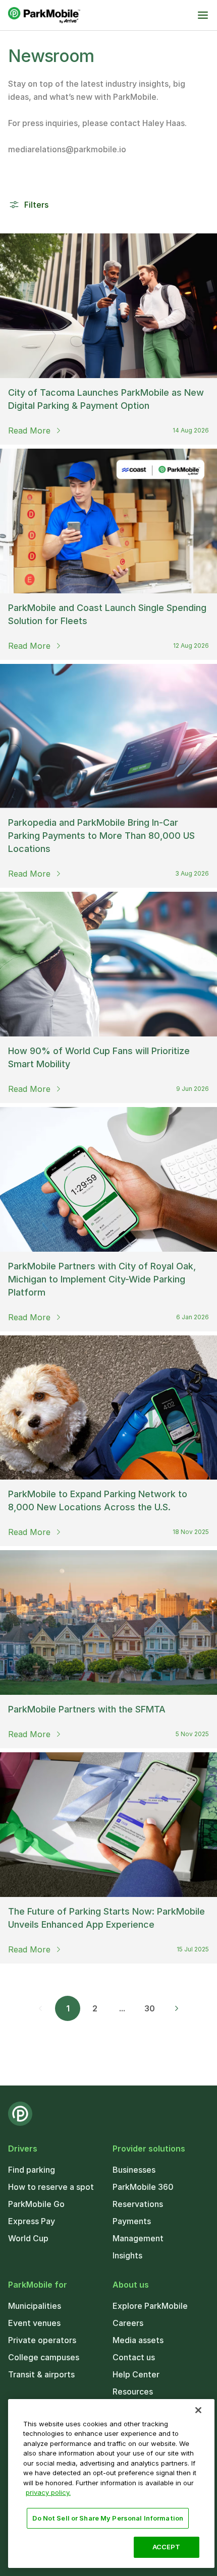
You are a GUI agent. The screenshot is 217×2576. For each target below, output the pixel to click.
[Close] (198, 2410)
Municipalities (35, 2306)
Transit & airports (41, 2374)
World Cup (28, 2238)
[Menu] (203, 15)
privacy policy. (48, 2492)
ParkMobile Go (36, 2204)
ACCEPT (167, 2547)
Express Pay (32, 2221)
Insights (127, 2255)
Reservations (138, 2204)
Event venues (34, 2323)
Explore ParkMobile (150, 2306)
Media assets (138, 2340)
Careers (128, 2323)
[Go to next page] (177, 2008)
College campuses (44, 2357)
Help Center (136, 2374)
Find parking (32, 2170)
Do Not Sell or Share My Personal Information (108, 2518)
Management (138, 2238)
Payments (132, 2221)
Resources (133, 2391)
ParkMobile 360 (143, 2187)
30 (150, 2008)
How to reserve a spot (51, 2187)
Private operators (42, 2340)
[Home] (44, 15)
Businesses (134, 2170)
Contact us (134, 2357)
